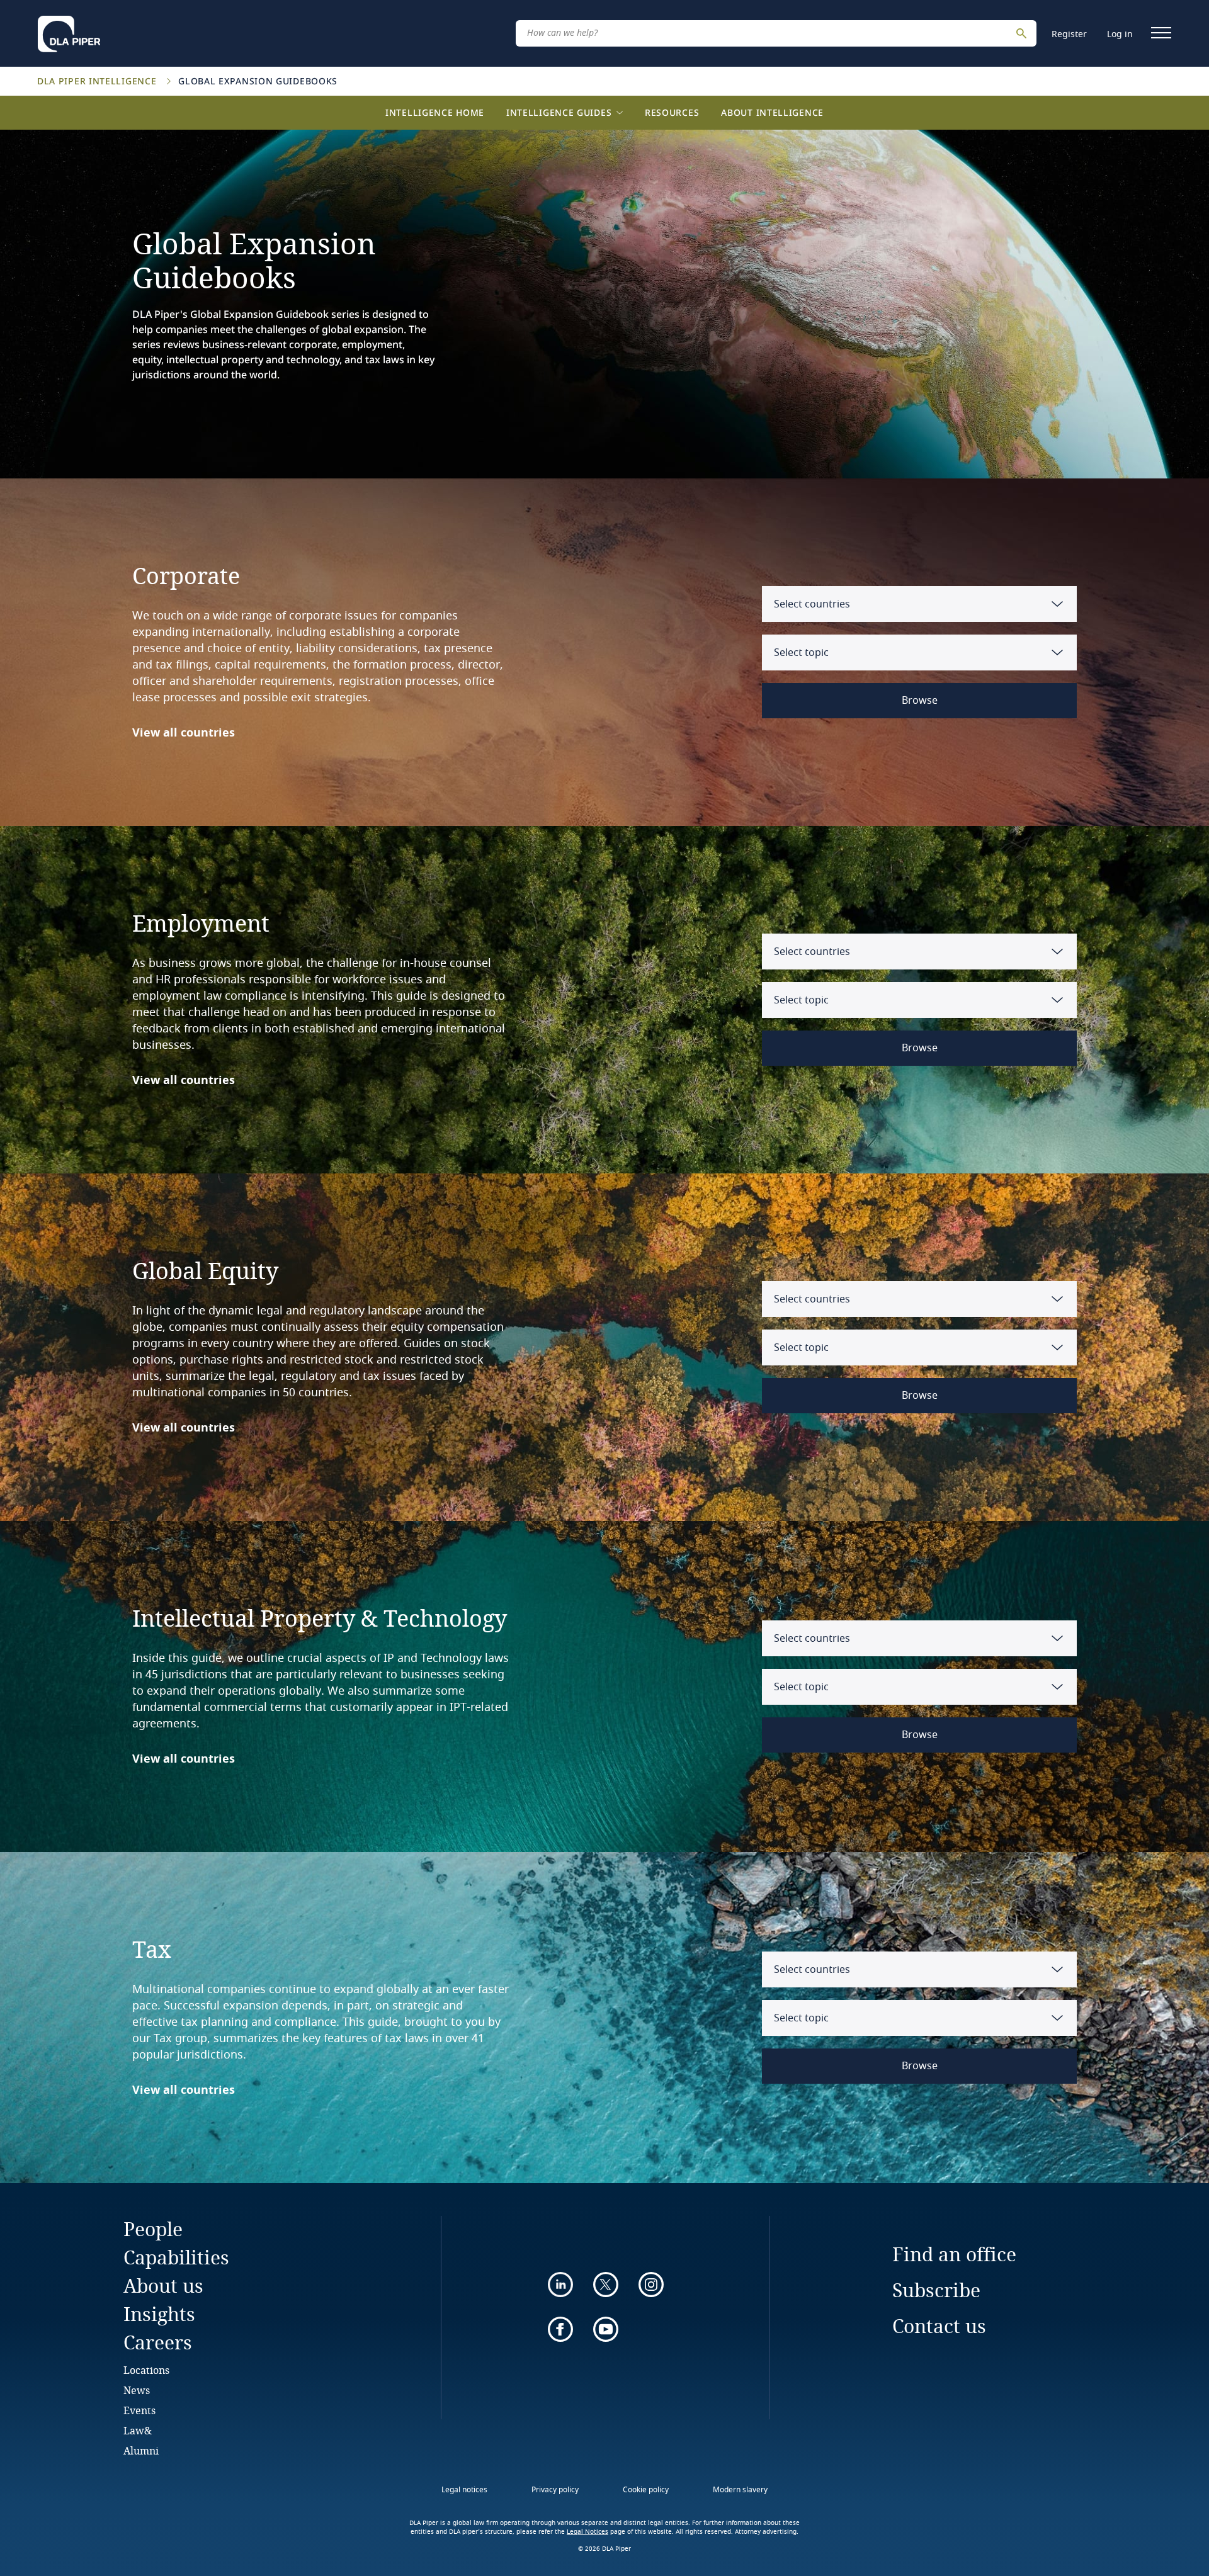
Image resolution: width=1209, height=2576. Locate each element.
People (153, 2229)
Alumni (141, 2450)
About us (163, 2285)
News (137, 2390)
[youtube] (606, 2329)
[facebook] (560, 2329)
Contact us (939, 2326)
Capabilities (176, 2257)
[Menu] (1161, 33)
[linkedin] (560, 2285)
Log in (1120, 34)
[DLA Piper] (69, 30)
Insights (159, 2314)
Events (139, 2410)
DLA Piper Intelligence (98, 81)
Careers (158, 2342)
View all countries (184, 733)
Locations (146, 2370)
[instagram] (651, 2285)
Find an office (954, 2254)
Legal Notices (587, 2532)
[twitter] (606, 2285)
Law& (138, 2430)
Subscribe (936, 2290)
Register (1069, 34)
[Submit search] (1023, 33)
